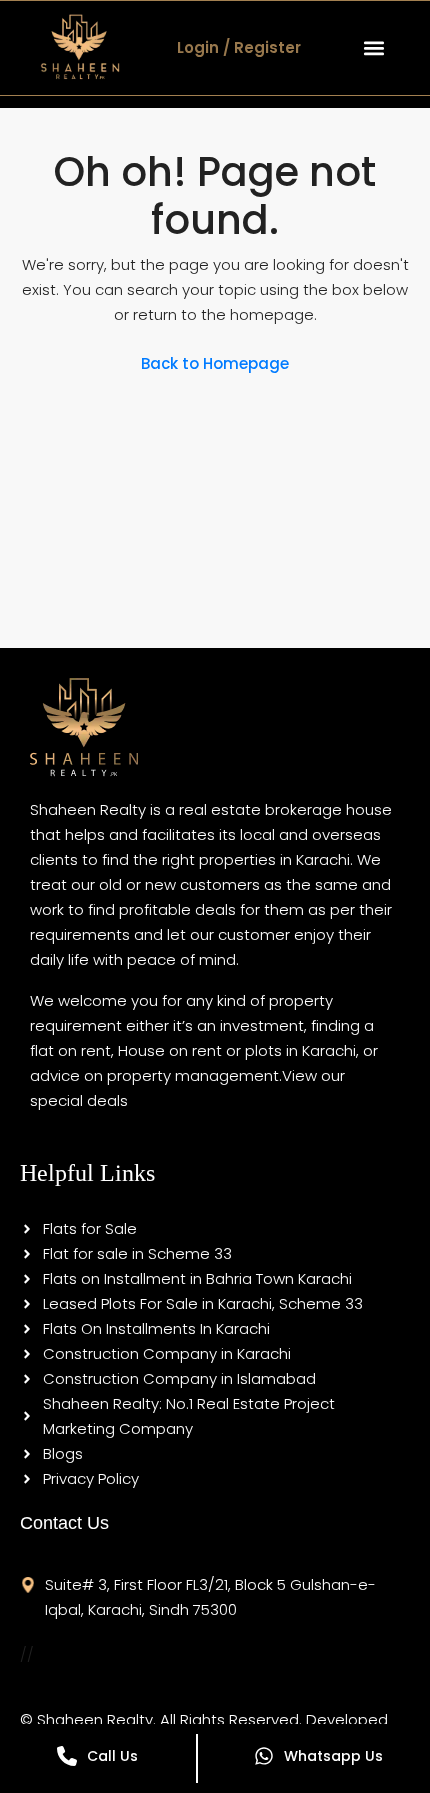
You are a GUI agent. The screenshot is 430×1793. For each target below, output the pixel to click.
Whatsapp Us (333, 1756)
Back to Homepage (215, 363)
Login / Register (239, 47)
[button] (373, 47)
